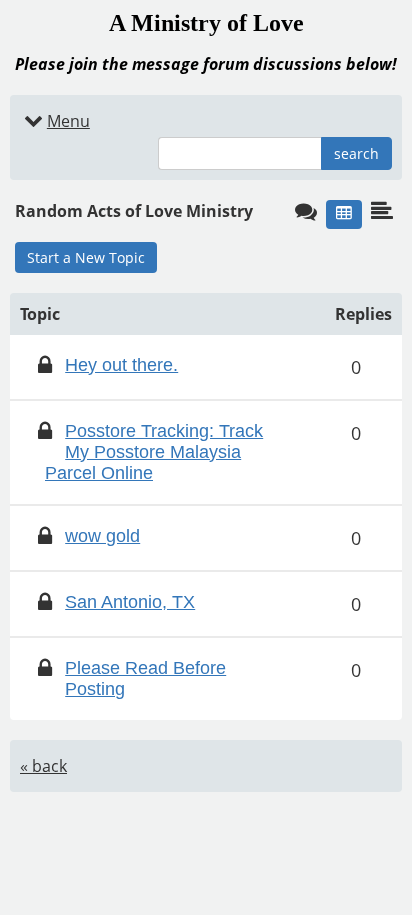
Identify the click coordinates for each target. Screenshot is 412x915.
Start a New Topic (86, 257)
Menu (68, 121)
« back (43, 766)
